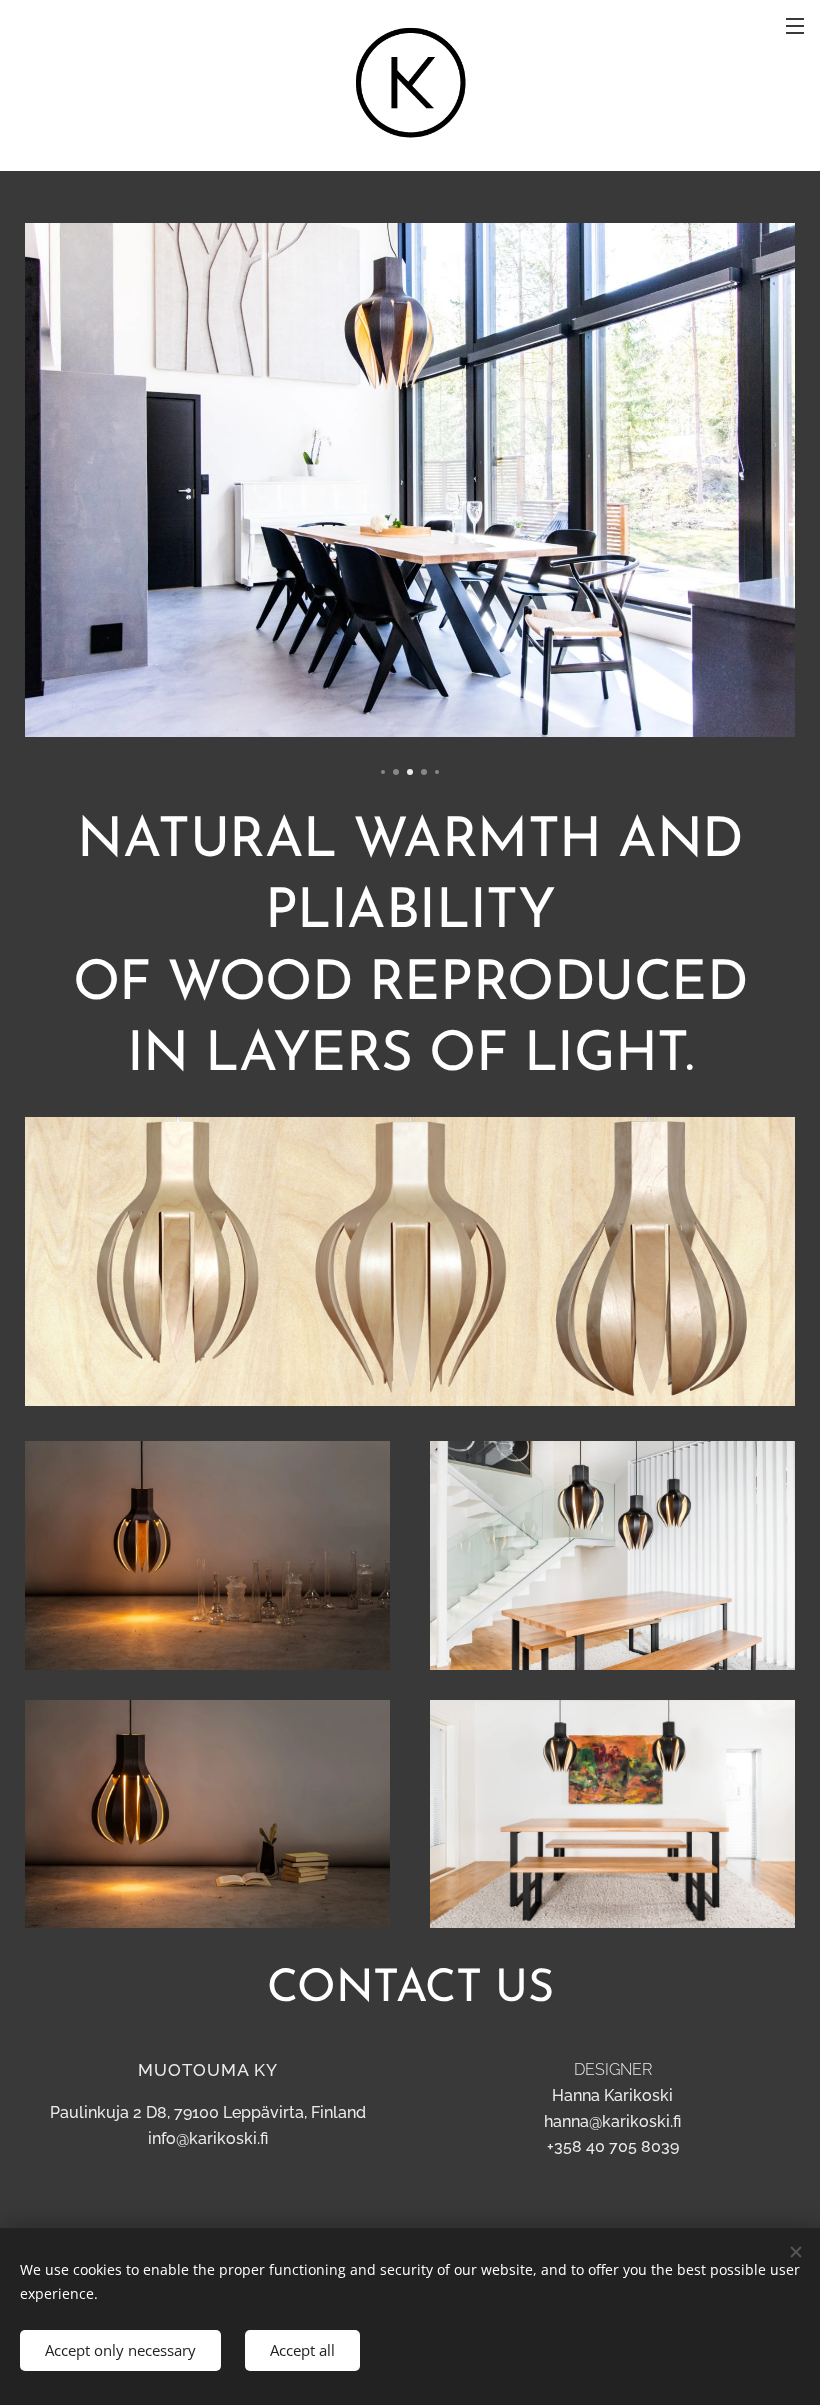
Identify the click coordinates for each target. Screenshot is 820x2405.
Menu (795, 25)
